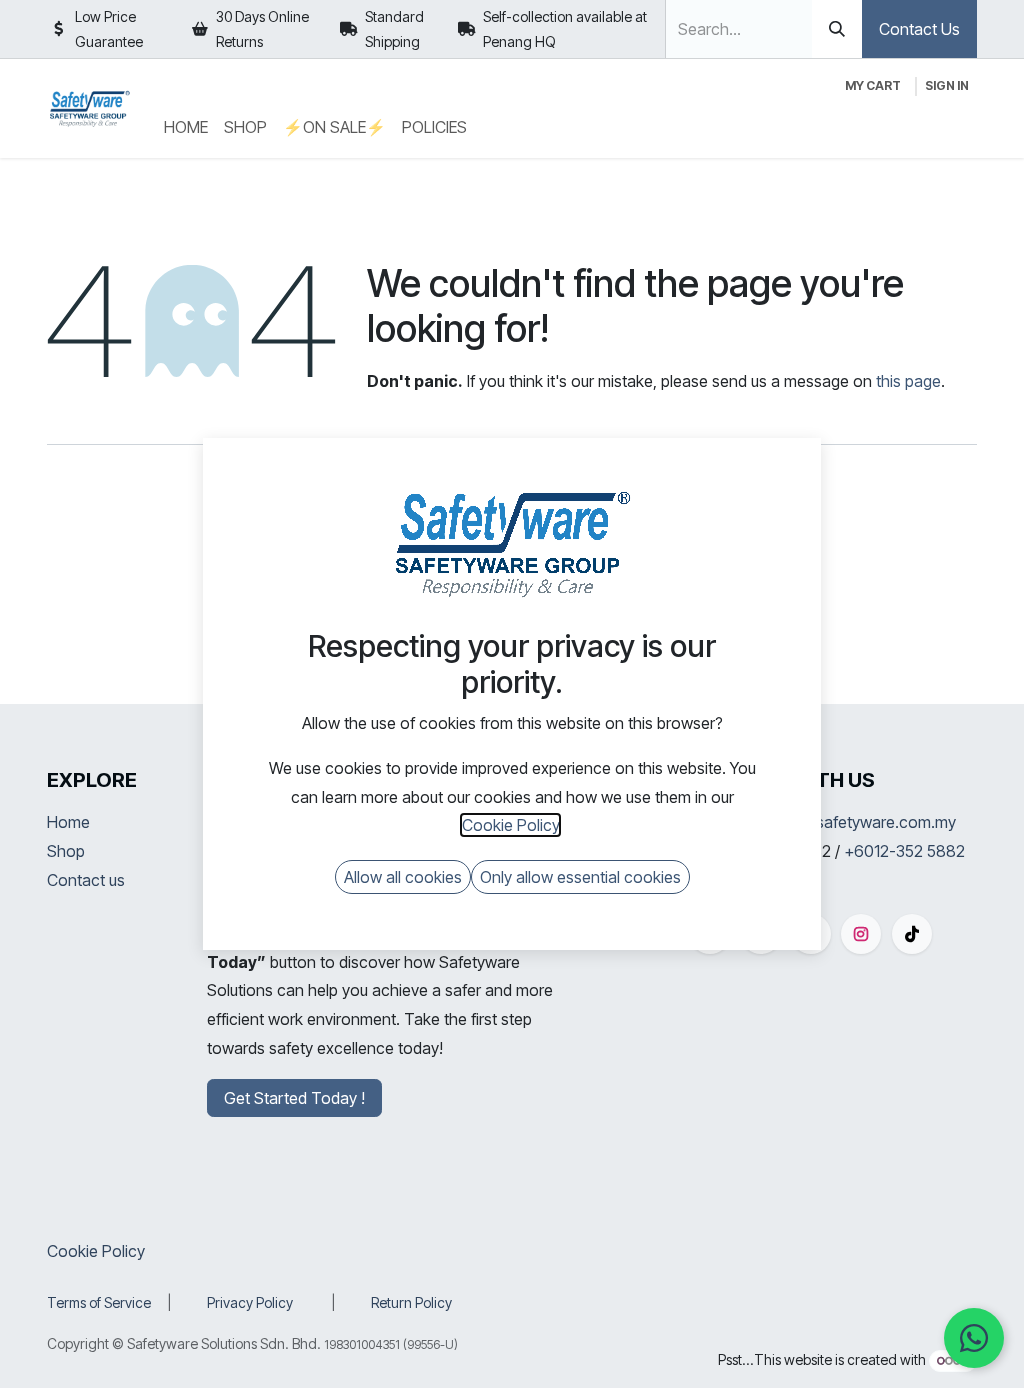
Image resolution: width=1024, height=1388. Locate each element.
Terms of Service (99, 1302)
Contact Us (919, 29)
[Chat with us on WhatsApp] (974, 1338)
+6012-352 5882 (904, 851)
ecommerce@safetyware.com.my (835, 822)
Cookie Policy (96, 1251)
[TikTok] (912, 934)
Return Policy (411, 1302)
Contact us (86, 880)
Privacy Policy (250, 1302)
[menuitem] (186, 127)
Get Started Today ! (294, 1098)
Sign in (947, 85)
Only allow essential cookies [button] (580, 877)
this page (908, 381)
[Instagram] (861, 934)
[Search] (837, 29)
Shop (66, 851)
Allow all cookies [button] (403, 877)
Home (68, 822)
